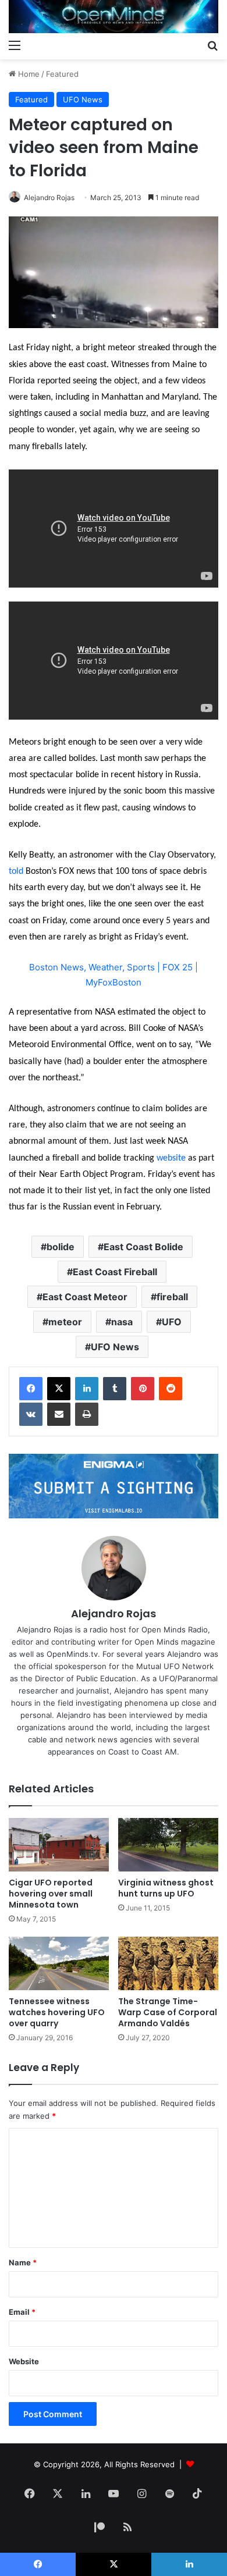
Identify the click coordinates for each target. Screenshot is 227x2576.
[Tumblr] (115, 1389)
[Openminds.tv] (114, 17)
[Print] (87, 1414)
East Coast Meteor (85, 1297)
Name (23, 2262)
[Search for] (212, 45)
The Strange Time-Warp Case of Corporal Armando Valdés (168, 2012)
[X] (59, 1389)
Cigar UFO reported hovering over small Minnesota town (51, 1894)
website (171, 1158)
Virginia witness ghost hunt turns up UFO (166, 1888)
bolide (61, 1247)
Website (24, 2361)
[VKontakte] (31, 1414)
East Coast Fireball (115, 1272)
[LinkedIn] (87, 1389)
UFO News (83, 99)
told (16, 871)
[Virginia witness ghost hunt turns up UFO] (168, 1845)
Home (28, 74)
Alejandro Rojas (49, 198)
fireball (172, 1297)
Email (22, 2312)
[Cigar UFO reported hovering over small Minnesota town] (59, 1845)
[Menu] (15, 45)
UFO (172, 1322)
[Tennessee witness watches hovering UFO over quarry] (59, 1963)
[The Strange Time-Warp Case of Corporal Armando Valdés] (168, 1963)
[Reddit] (171, 1389)
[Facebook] (31, 1389)
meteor (65, 1322)
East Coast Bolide (143, 1247)
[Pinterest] (143, 1389)
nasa (122, 1322)
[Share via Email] (59, 1414)
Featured (62, 74)
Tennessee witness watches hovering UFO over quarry (57, 2012)
